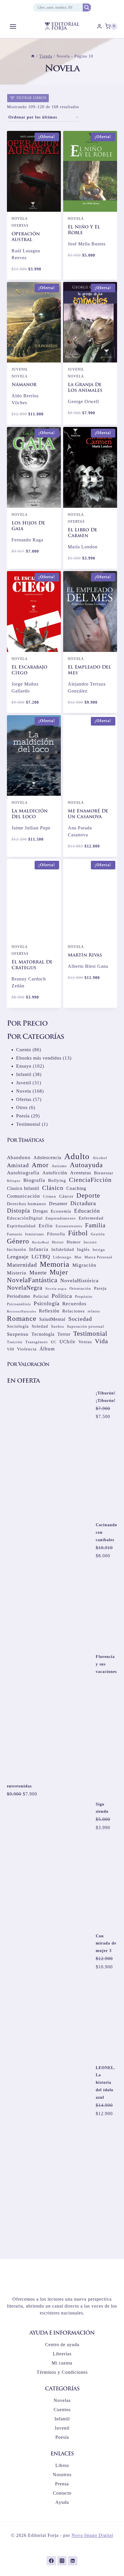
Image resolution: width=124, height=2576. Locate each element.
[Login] (99, 26)
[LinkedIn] (73, 2561)
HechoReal (41, 1265)
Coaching (76, 1211)
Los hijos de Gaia (28, 526)
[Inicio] (33, 56)
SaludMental (52, 1342)
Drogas (40, 1234)
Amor (40, 1188)
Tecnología (43, 1357)
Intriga (99, 1273)
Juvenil (20, 369)
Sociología (18, 1349)
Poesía (62, 2437)
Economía (61, 1234)
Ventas (85, 1365)
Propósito (84, 1320)
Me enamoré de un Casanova (88, 814)
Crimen (50, 1219)
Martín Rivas (85, 955)
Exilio (46, 1249)
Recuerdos (74, 1327)
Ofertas (20, 226)
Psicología (47, 1326)
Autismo (59, 1189)
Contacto (62, 2493)
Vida (102, 1364)
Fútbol (78, 1256)
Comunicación (24, 1219)
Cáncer (66, 1219)
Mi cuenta (62, 2363)
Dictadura (83, 1226)
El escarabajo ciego (29, 670)
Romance (22, 1342)
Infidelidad (63, 1272)
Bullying (57, 1203)
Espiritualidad (21, 1249)
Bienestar (104, 1196)
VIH (11, 1372)
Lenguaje (18, 1280)
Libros (62, 2465)
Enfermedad (91, 1241)
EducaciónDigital (25, 1241)
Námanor (24, 385)
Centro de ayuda (62, 2345)
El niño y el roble (84, 230)
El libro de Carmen (82, 533)
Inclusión (17, 1272)
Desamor (58, 1227)
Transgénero (37, 1365)
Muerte (38, 1296)
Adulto (77, 1179)
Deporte (88, 1218)
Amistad (18, 1188)
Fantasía (15, 1257)
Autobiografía (23, 1196)
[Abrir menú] (13, 26)
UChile (67, 1365)
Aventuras (81, 1196)
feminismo (35, 1257)
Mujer (59, 1295)
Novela (20, 219)
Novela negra (56, 1312)
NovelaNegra (25, 1311)
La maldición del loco (30, 814)
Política (62, 1319)
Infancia (39, 1272)
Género (18, 1264)
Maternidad (22, 1288)
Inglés (83, 1272)
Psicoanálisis (19, 1327)
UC (54, 1365)
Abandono (19, 1181)
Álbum (47, 1372)
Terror (64, 1357)
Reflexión (49, 1334)
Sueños (58, 1349)
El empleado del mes (89, 670)
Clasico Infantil (23, 1211)
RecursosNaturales (21, 1334)
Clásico (53, 1211)
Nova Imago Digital (92, 2535)
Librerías (62, 2354)
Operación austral (26, 237)
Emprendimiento (61, 1241)
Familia (95, 1248)
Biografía (34, 1203)
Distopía (18, 1234)
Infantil (62, 2419)
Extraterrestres (69, 1249)
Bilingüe (14, 1204)
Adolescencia (47, 1181)
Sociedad (80, 1342)
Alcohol (100, 1181)
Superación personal (86, 1349)
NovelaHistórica (79, 1304)
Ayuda (62, 2502)
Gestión (98, 1257)
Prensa (62, 2484)
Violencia (27, 1372)
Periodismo (19, 1319)
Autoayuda (86, 1188)
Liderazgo (62, 1280)
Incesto (90, 1265)
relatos (94, 1334)
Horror (58, 1265)
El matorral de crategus (32, 965)
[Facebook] (51, 2561)
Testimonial (90, 1356)
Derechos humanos (27, 1227)
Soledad (40, 1349)
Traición (15, 1365)
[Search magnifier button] (87, 7)
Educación (87, 1234)
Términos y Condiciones (62, 2372)
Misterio (17, 1296)
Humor (74, 1265)
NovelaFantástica (32, 1303)
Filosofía (56, 1257)
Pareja (100, 1311)
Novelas (62, 2400)
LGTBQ (41, 1280)
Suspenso (18, 1357)
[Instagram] (62, 2561)
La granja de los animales (85, 388)
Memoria (55, 1287)
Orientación (80, 1311)
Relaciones (74, 1334)
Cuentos (62, 2410)
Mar (78, 1280)
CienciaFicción (90, 1203)
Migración (84, 1288)
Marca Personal (98, 1280)
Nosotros (62, 2475)
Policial (41, 1319)
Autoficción (55, 1196)
